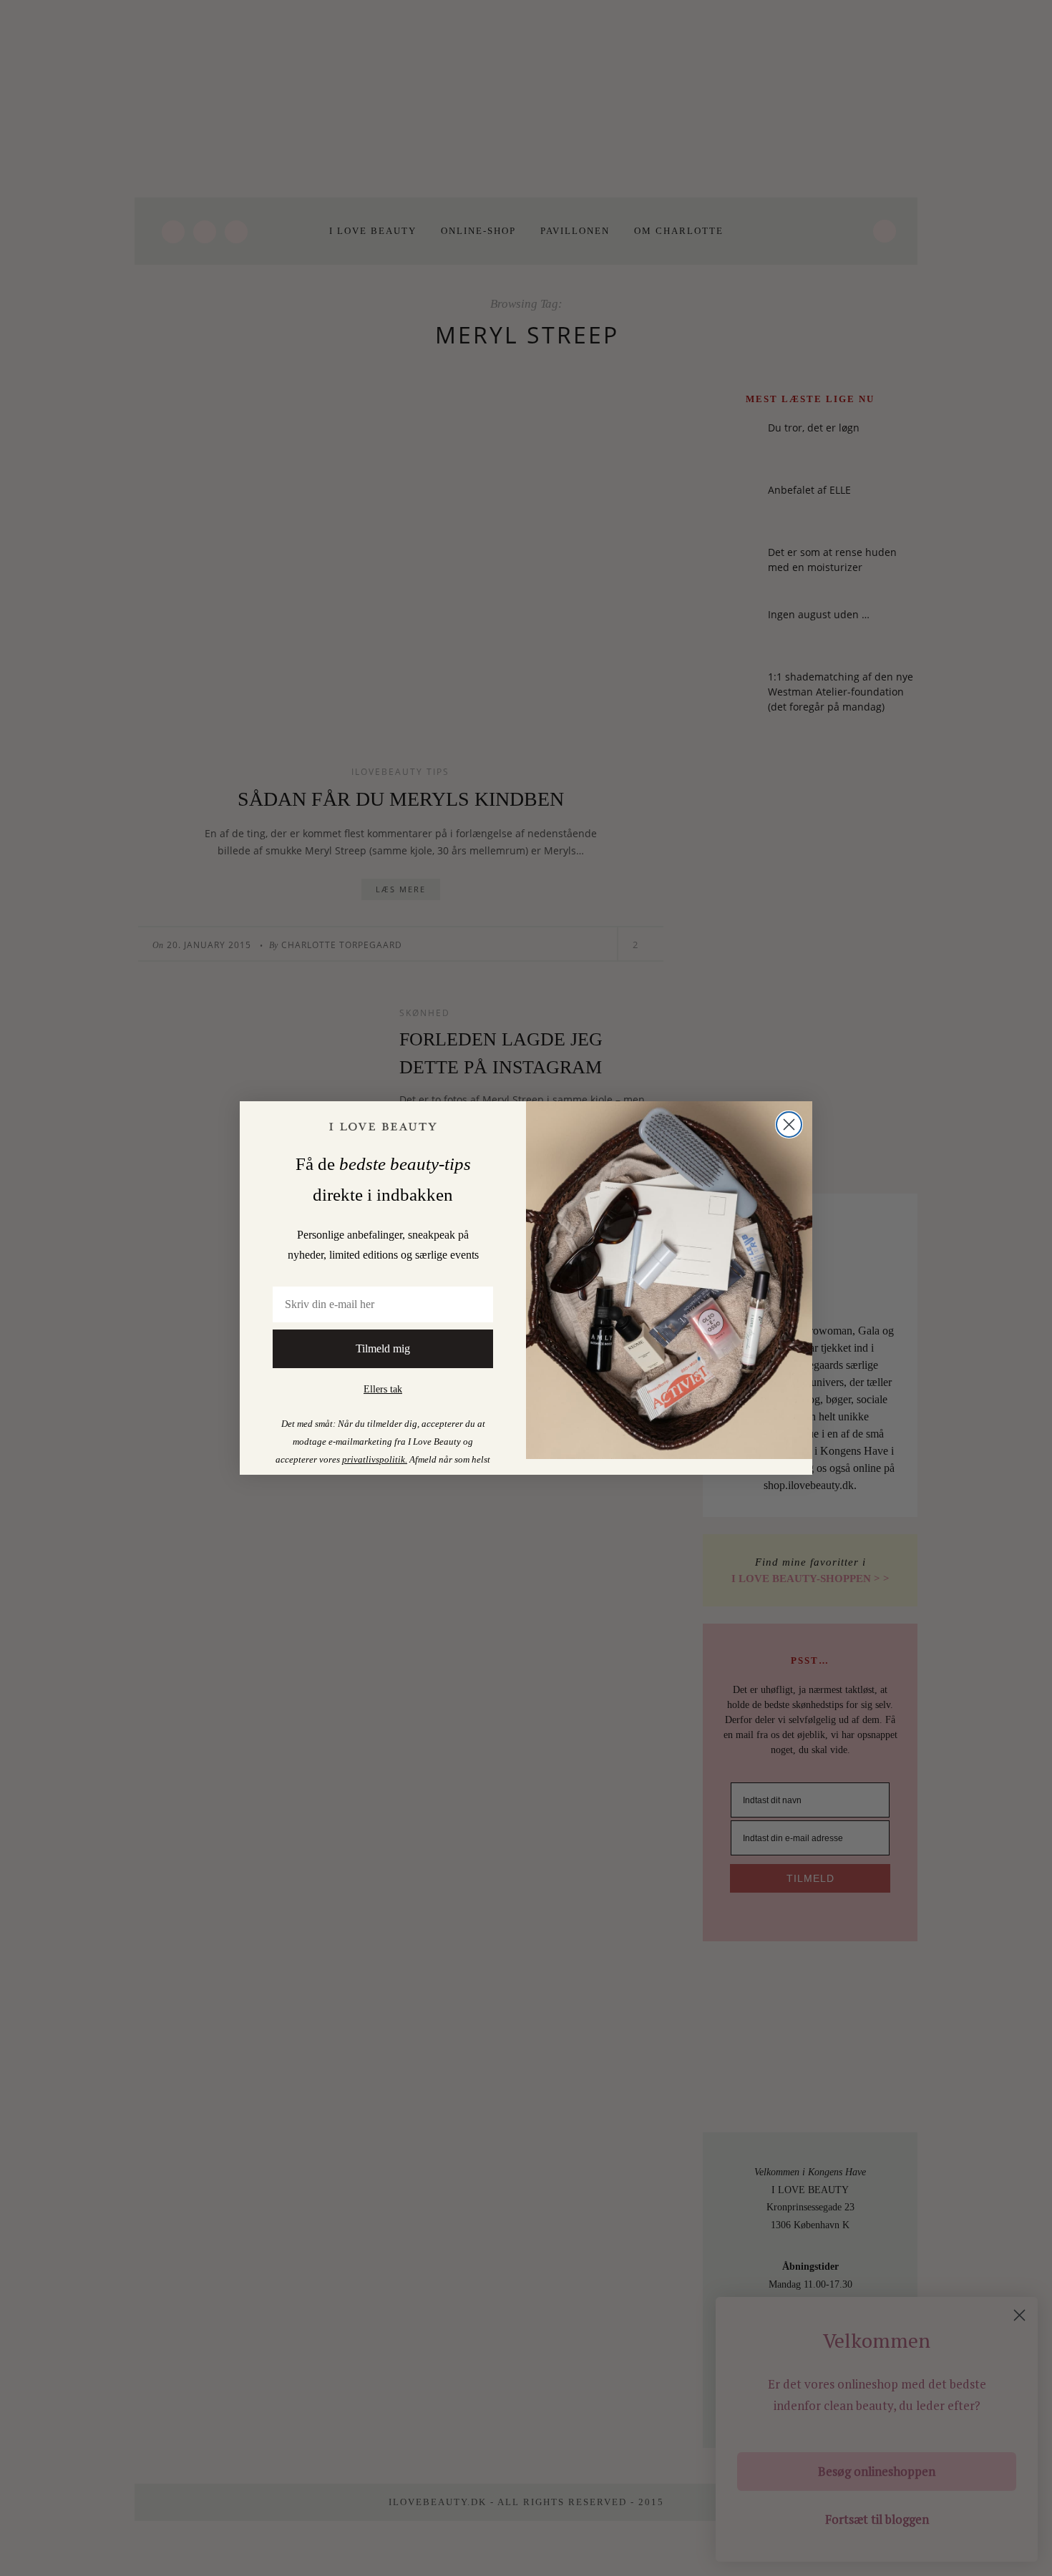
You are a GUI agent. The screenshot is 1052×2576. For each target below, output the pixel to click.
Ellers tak (383, 1389)
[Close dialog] (789, 1124)
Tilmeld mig (383, 1348)
